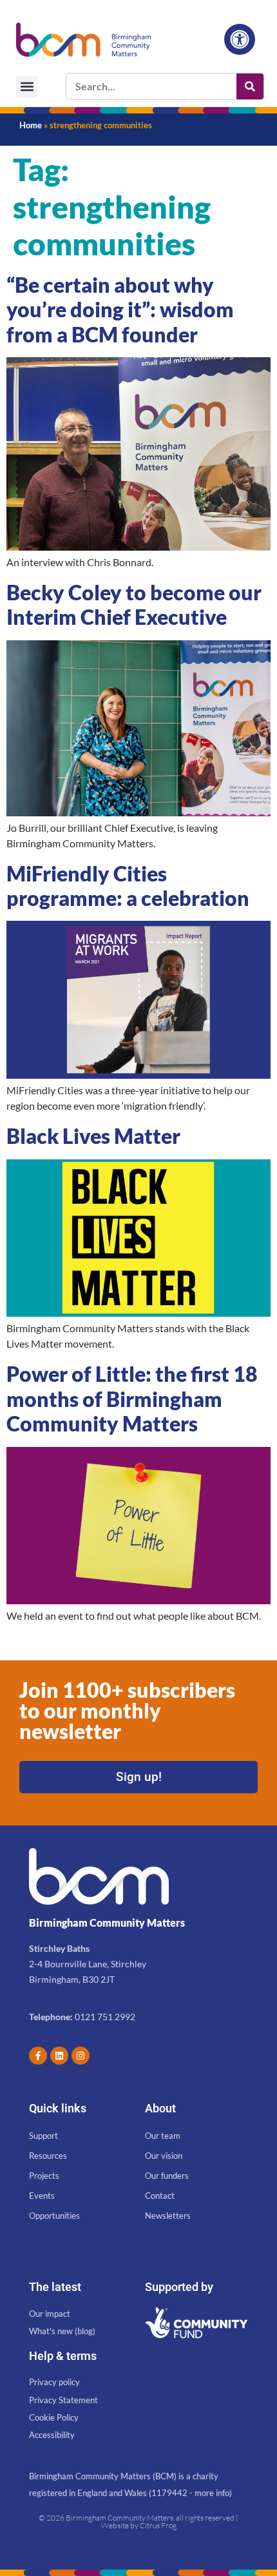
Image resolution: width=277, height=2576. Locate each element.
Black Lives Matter (93, 1136)
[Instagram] (81, 2056)
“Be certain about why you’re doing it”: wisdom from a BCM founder (120, 310)
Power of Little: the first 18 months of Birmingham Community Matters (132, 1399)
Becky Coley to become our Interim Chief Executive (134, 605)
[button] (27, 87)
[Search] (250, 86)
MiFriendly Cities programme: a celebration (128, 886)
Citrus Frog (158, 2525)
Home (31, 125)
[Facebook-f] (38, 2056)
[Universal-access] (240, 39)
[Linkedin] (59, 2056)
